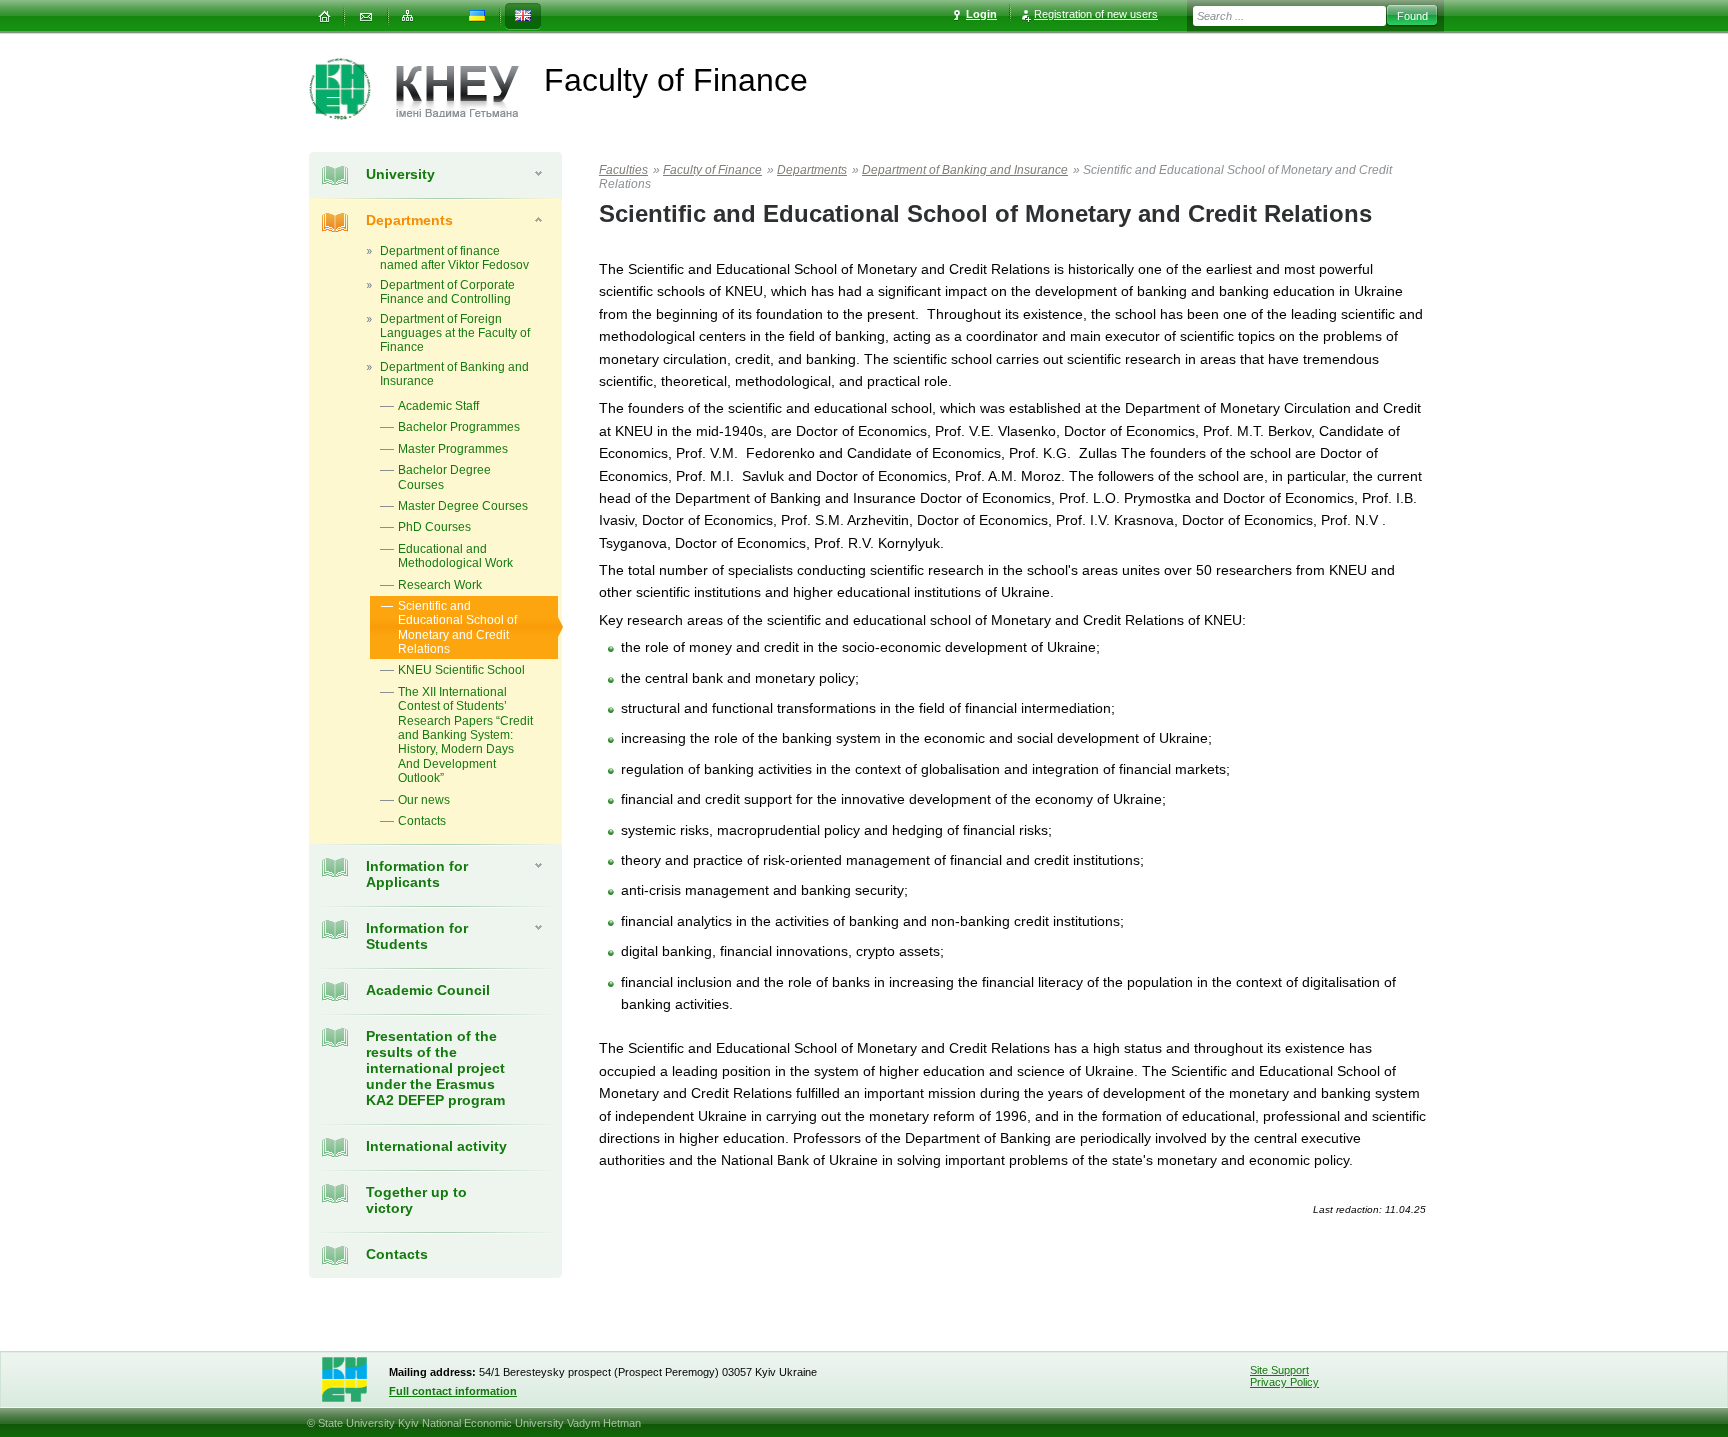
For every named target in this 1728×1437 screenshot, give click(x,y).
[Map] (408, 16)
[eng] (523, 16)
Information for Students (417, 936)
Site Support (1279, 1370)
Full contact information (453, 1391)
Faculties (623, 170)
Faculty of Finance (712, 170)
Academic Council (428, 990)
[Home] (324, 16)
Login (981, 14)
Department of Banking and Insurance (965, 170)
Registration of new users (1096, 14)
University (400, 174)
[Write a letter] (366, 16)
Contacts (397, 1254)
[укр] (477, 16)
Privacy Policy (1284, 1382)
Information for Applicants (417, 874)
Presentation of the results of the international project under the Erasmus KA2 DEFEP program (435, 1068)
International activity (436, 1146)
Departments (409, 220)
